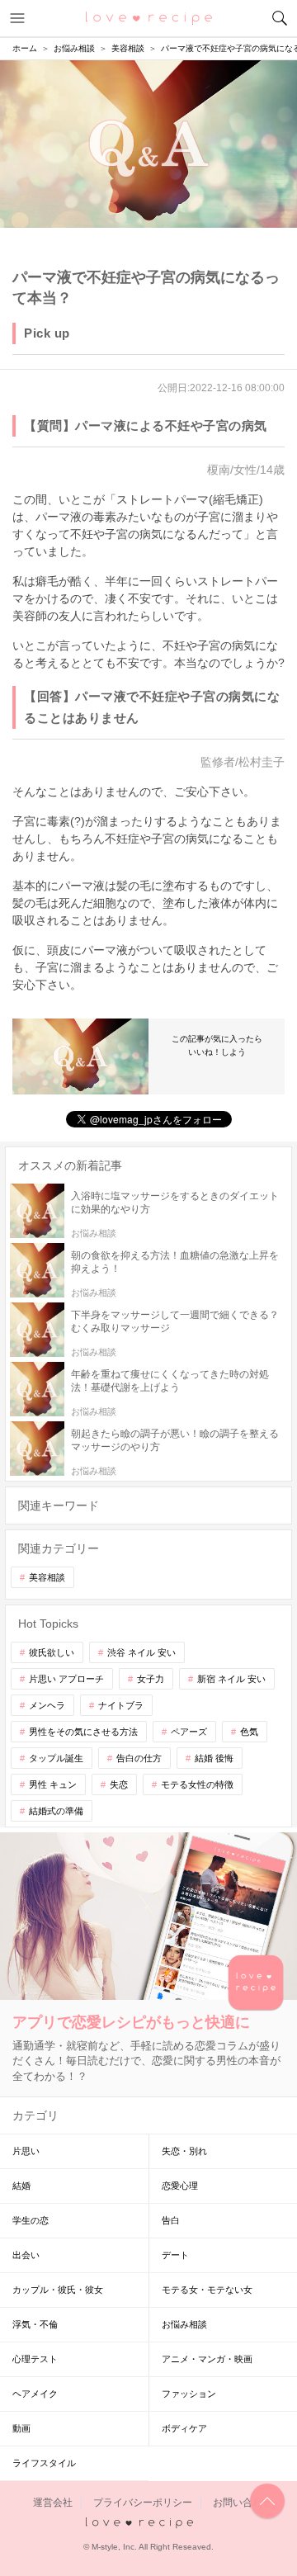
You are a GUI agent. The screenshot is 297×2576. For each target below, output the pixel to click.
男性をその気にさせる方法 (83, 1732)
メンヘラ (47, 1705)
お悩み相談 (184, 2324)
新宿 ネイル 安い (231, 1679)
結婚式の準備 (56, 1811)
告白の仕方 (139, 1758)
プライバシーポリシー (143, 2503)
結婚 (21, 2186)
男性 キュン (53, 1784)
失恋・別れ (184, 2151)
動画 (21, 2428)
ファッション (189, 2394)
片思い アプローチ (66, 1679)
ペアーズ (189, 1732)
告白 (171, 2220)
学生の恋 (31, 2220)
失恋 (119, 1784)
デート (175, 2255)
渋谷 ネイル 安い (141, 1652)
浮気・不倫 (35, 2324)
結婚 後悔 (214, 1758)
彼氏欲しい (52, 1652)
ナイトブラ (121, 1705)
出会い (26, 2255)
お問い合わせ (243, 2503)
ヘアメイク (35, 2394)
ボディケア (184, 2428)
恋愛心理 (180, 2186)
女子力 (151, 1679)
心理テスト (35, 2359)
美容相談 (47, 1577)
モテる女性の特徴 (197, 1784)
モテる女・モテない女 (207, 2290)
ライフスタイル (44, 2463)
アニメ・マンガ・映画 (207, 2359)
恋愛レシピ (149, 17)
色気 (249, 1732)
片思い (26, 2151)
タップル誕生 (56, 1758)
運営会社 (53, 2503)
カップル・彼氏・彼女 (58, 2290)
